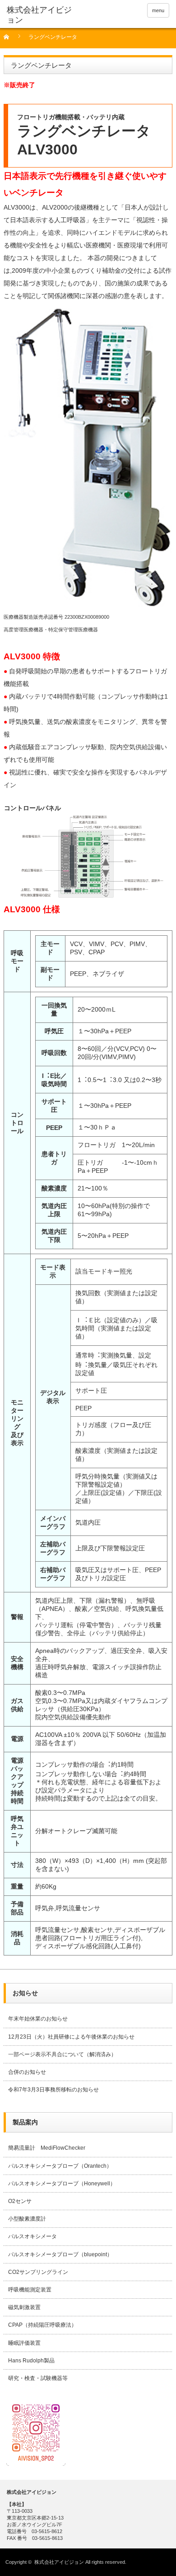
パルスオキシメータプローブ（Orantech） (60, 2166)
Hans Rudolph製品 (31, 2361)
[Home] (12, 40)
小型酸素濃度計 (27, 2219)
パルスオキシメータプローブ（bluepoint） (60, 2254)
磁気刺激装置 (24, 2307)
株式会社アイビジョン (59, 2562)
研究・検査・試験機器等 (38, 2378)
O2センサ (20, 2201)
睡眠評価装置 (24, 2343)
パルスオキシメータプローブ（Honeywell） (62, 2184)
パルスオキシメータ (32, 2236)
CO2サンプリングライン (38, 2272)
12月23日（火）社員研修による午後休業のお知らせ (71, 2037)
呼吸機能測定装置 (30, 2290)
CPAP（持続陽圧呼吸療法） (42, 2325)
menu (158, 10)
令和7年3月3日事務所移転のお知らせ (53, 2090)
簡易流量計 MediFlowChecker (47, 2148)
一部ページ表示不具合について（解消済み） (62, 2054)
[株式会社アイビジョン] (42, 15)
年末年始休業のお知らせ (38, 2019)
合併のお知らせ (27, 2072)
